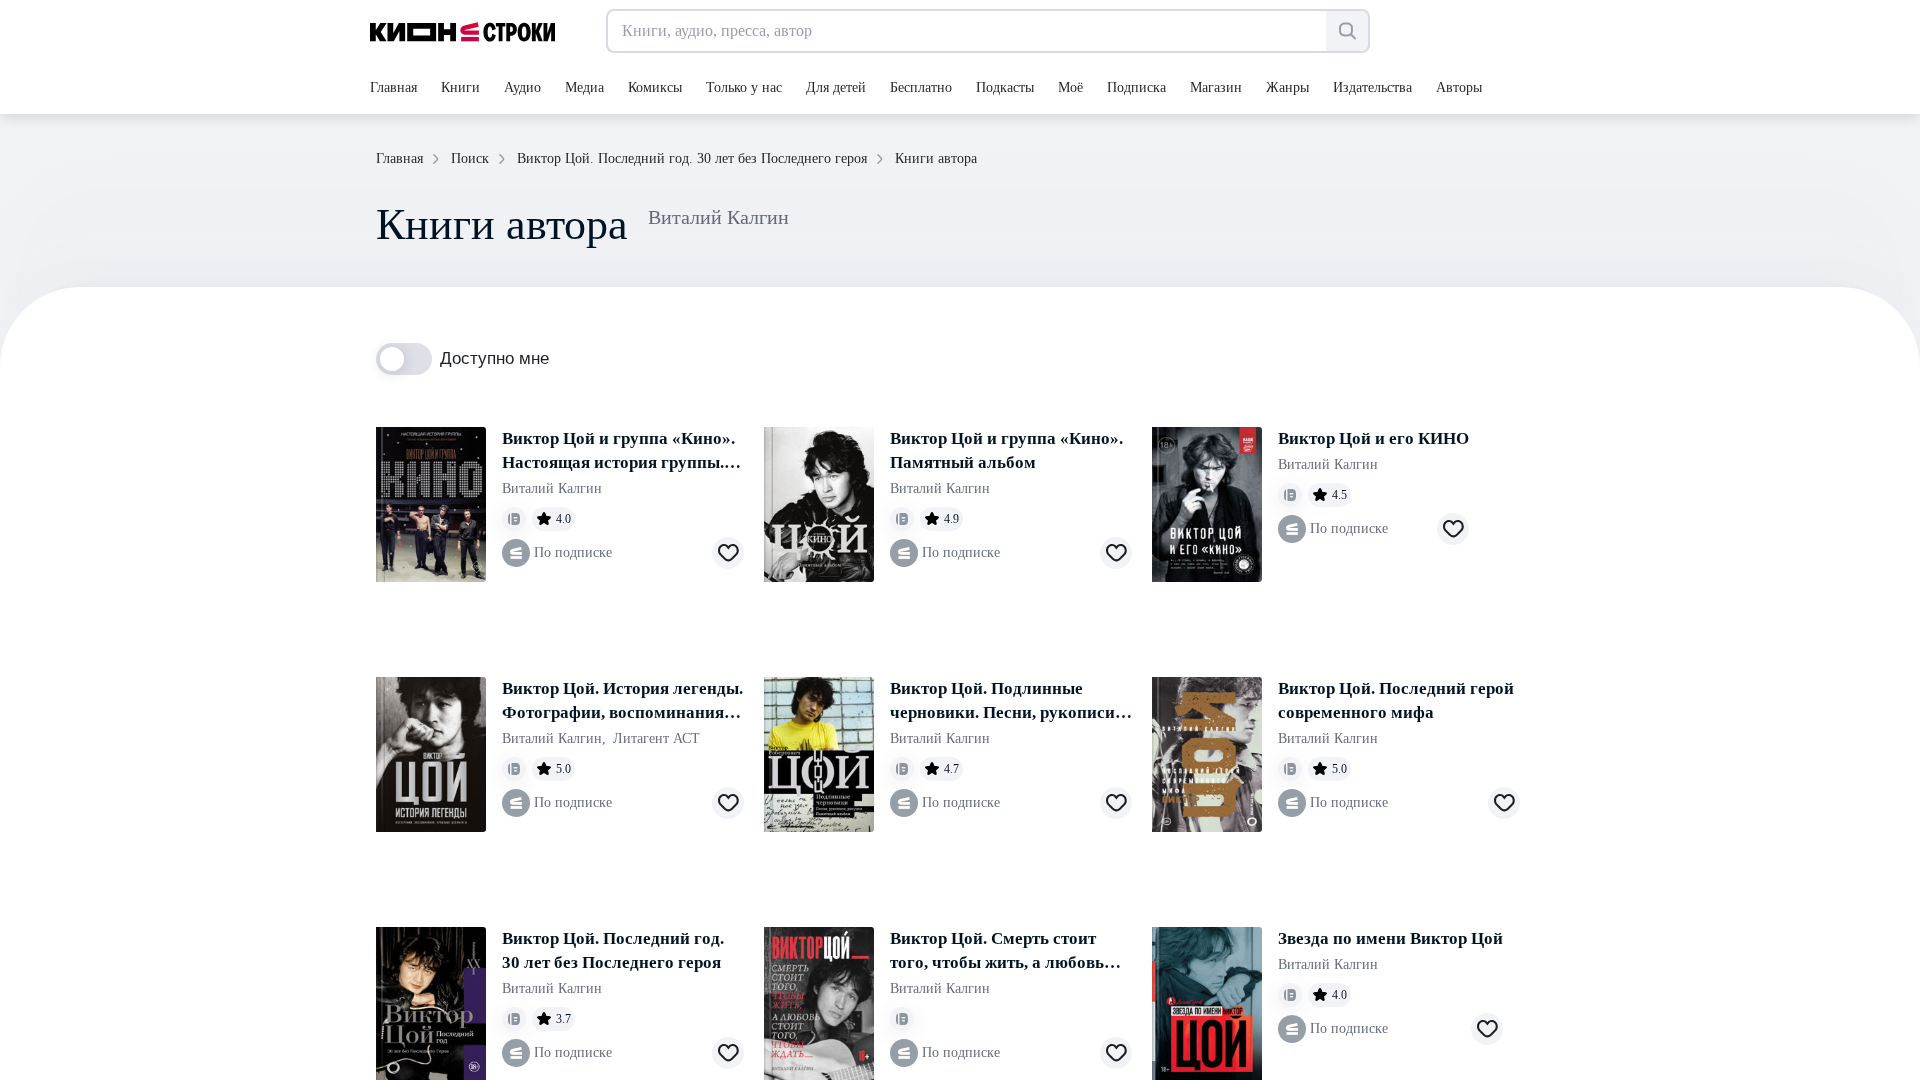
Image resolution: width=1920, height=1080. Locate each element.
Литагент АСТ (656, 738)
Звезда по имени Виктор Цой (1390, 938)
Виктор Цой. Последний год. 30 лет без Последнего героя (613, 950)
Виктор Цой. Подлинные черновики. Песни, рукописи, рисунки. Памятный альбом (1004, 702)
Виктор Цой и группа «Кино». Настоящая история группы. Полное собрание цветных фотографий (618, 452)
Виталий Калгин (552, 488)
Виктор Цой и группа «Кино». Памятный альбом (1006, 450)
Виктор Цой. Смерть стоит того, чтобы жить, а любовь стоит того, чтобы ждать (997, 952)
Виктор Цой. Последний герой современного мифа (1396, 700)
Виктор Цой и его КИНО (1373, 438)
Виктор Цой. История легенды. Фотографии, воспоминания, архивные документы (622, 702)
